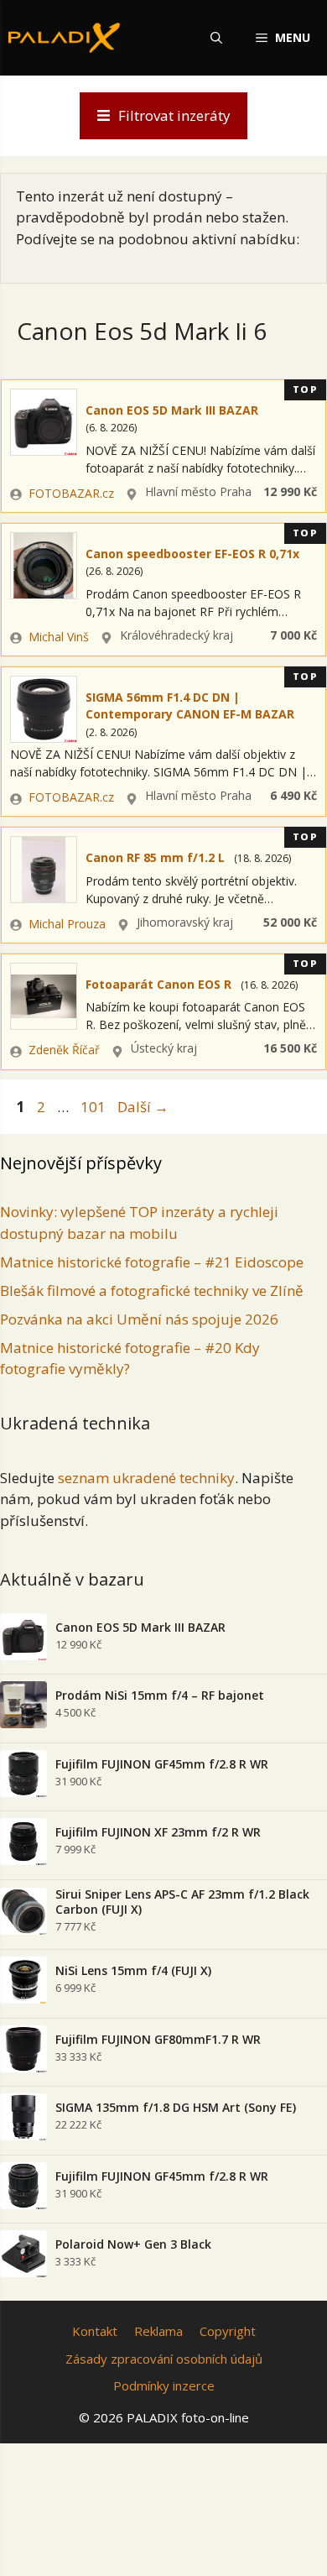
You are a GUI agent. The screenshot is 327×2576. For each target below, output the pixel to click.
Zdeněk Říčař (64, 1050)
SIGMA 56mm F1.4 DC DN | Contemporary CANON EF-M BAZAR (190, 705)
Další (143, 1107)
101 (95, 1107)
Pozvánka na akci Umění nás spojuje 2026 (139, 1319)
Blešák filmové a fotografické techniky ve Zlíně (152, 1291)
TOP (306, 389)
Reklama (158, 2331)
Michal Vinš (59, 637)
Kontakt (95, 2331)
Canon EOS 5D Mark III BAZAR (172, 410)
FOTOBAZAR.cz (71, 493)
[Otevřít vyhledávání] (216, 38)
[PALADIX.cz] (64, 38)
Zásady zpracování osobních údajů (164, 2359)
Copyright (228, 2331)
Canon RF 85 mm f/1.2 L (155, 857)
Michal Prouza (67, 924)
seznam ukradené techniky (146, 1478)
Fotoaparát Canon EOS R (158, 984)
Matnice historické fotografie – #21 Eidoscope (152, 1262)
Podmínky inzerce (164, 2385)
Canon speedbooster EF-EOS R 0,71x (192, 554)
